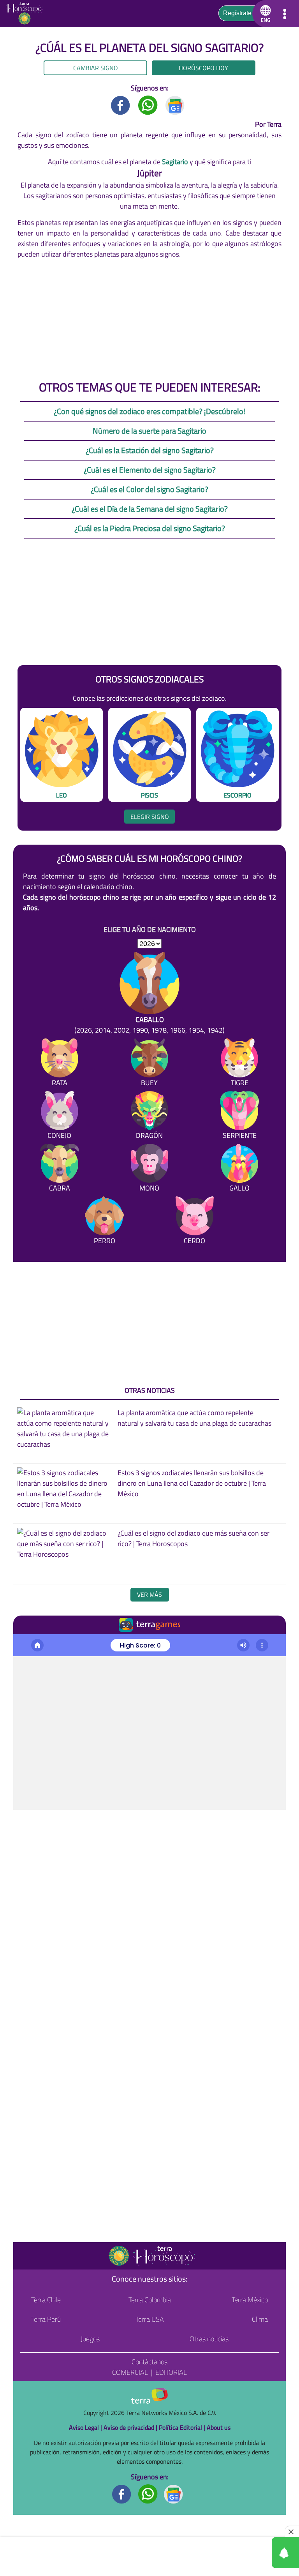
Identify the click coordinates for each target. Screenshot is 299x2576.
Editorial (171, 2372)
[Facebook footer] (122, 2493)
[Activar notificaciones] (250, 2553)
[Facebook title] (121, 104)
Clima (260, 2319)
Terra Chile (46, 2300)
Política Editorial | (183, 2427)
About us (219, 2427)
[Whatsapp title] (148, 104)
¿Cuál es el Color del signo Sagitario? (149, 489)
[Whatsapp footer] (148, 2493)
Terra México (250, 2300)
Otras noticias (209, 2339)
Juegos (90, 2339)
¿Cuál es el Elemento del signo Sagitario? (150, 470)
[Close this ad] (292, 2532)
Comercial (130, 2372)
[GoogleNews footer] (174, 2493)
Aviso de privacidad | (131, 2427)
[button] (264, 14)
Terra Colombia (150, 2300)
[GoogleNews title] (175, 104)
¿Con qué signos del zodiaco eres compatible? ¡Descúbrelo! (149, 411)
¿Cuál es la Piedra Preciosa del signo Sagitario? (150, 528)
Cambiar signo (96, 68)
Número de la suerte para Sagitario (149, 431)
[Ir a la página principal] (27, 14)
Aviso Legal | (86, 2427)
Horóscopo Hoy (203, 68)
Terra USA (150, 2319)
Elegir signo (150, 817)
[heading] (150, 1595)
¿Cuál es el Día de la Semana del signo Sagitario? (150, 509)
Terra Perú (46, 2319)
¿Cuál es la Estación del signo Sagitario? (150, 450)
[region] (149, 319)
